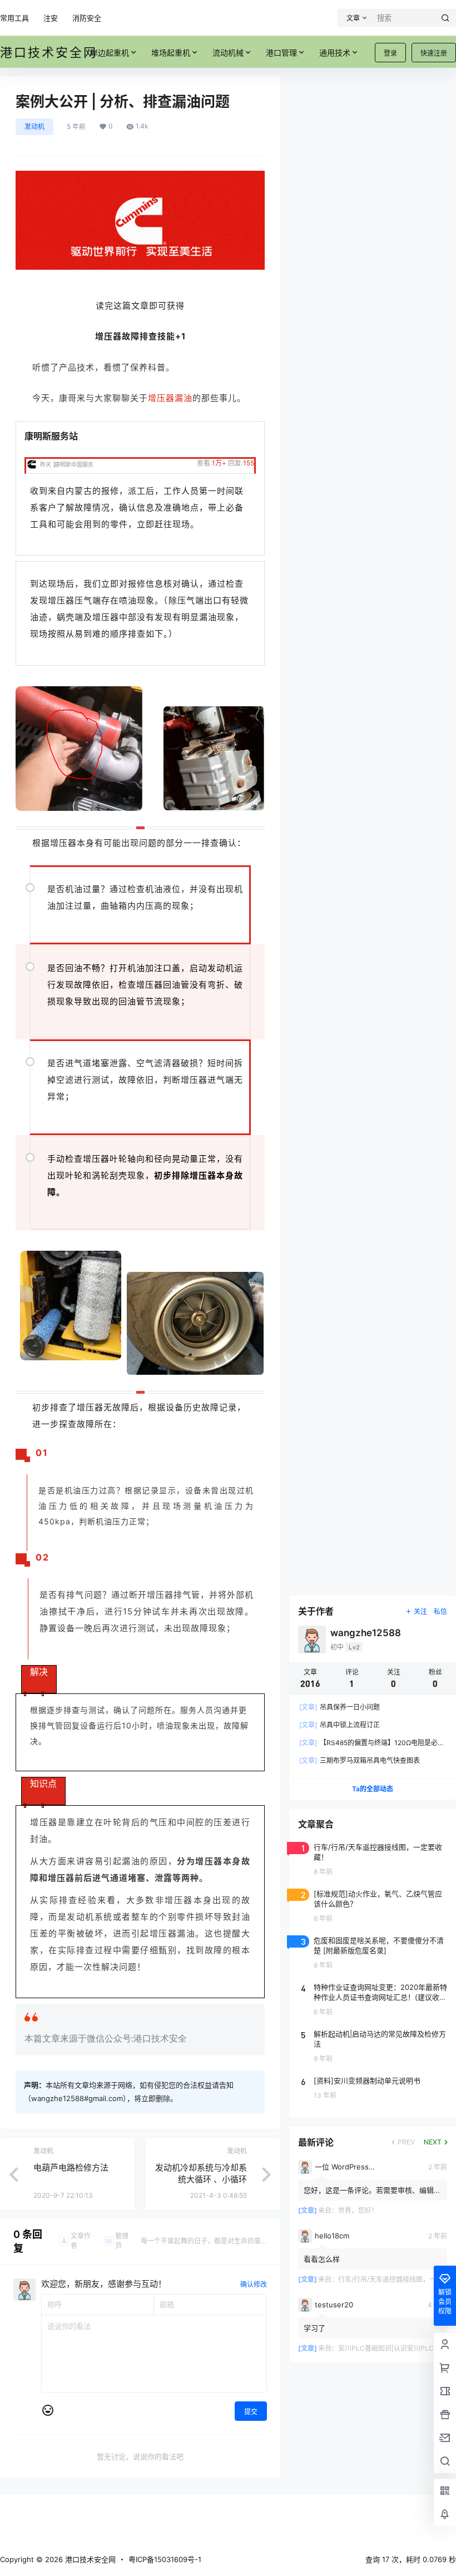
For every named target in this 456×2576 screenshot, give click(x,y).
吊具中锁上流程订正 (339, 1725)
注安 (51, 18)
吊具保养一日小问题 (339, 1707)
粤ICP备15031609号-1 (165, 2559)
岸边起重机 (110, 53)
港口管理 (281, 53)
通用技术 (335, 53)
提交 (251, 2412)
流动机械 (228, 53)
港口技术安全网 (89, 2559)
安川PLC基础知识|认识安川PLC (386, 2348)
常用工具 (14, 18)
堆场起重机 (171, 53)
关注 (420, 1611)
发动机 (34, 127)
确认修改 (254, 2284)
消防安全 (87, 18)
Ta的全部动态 (373, 1789)
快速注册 (434, 53)
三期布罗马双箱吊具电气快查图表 (360, 1760)
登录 (390, 53)
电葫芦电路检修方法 (71, 2168)
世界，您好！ (358, 2210)
